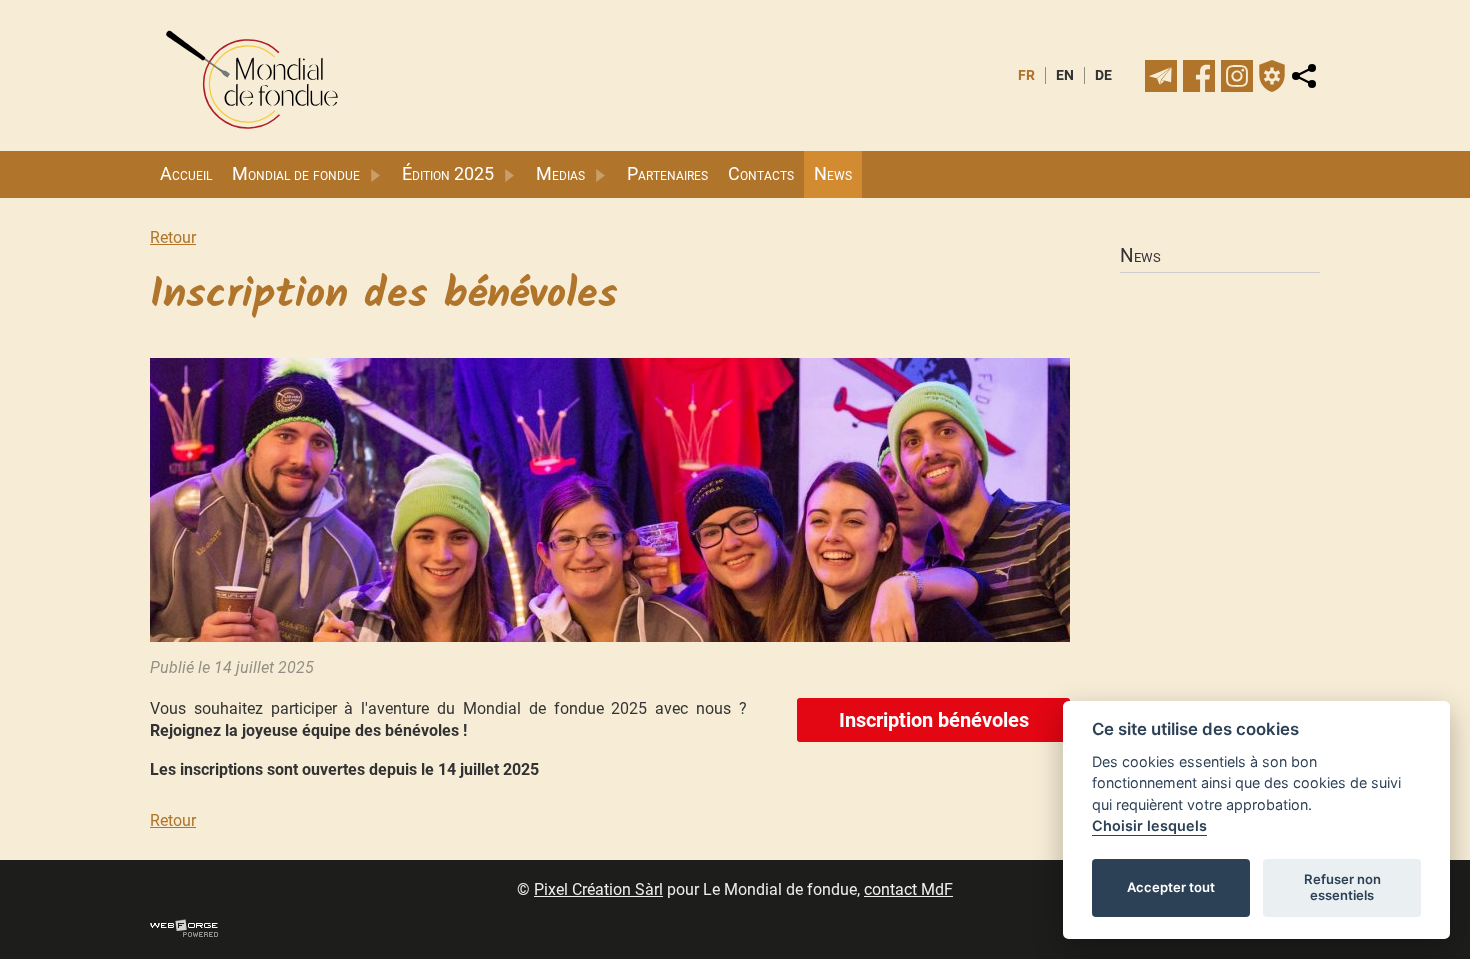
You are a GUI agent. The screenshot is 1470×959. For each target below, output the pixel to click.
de (1103, 75)
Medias (560, 174)
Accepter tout (1171, 887)
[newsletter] (1161, 76)
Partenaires (667, 174)
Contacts (761, 174)
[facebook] (1199, 76)
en (1065, 75)
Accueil (186, 174)
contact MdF (908, 889)
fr (1026, 75)
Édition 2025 (448, 174)
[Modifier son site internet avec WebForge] (184, 929)
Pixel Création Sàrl (598, 889)
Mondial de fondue (296, 174)
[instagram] (1237, 76)
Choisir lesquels (1149, 825)
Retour (173, 237)
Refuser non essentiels (1342, 887)
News (833, 174)
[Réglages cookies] (1272, 76)
